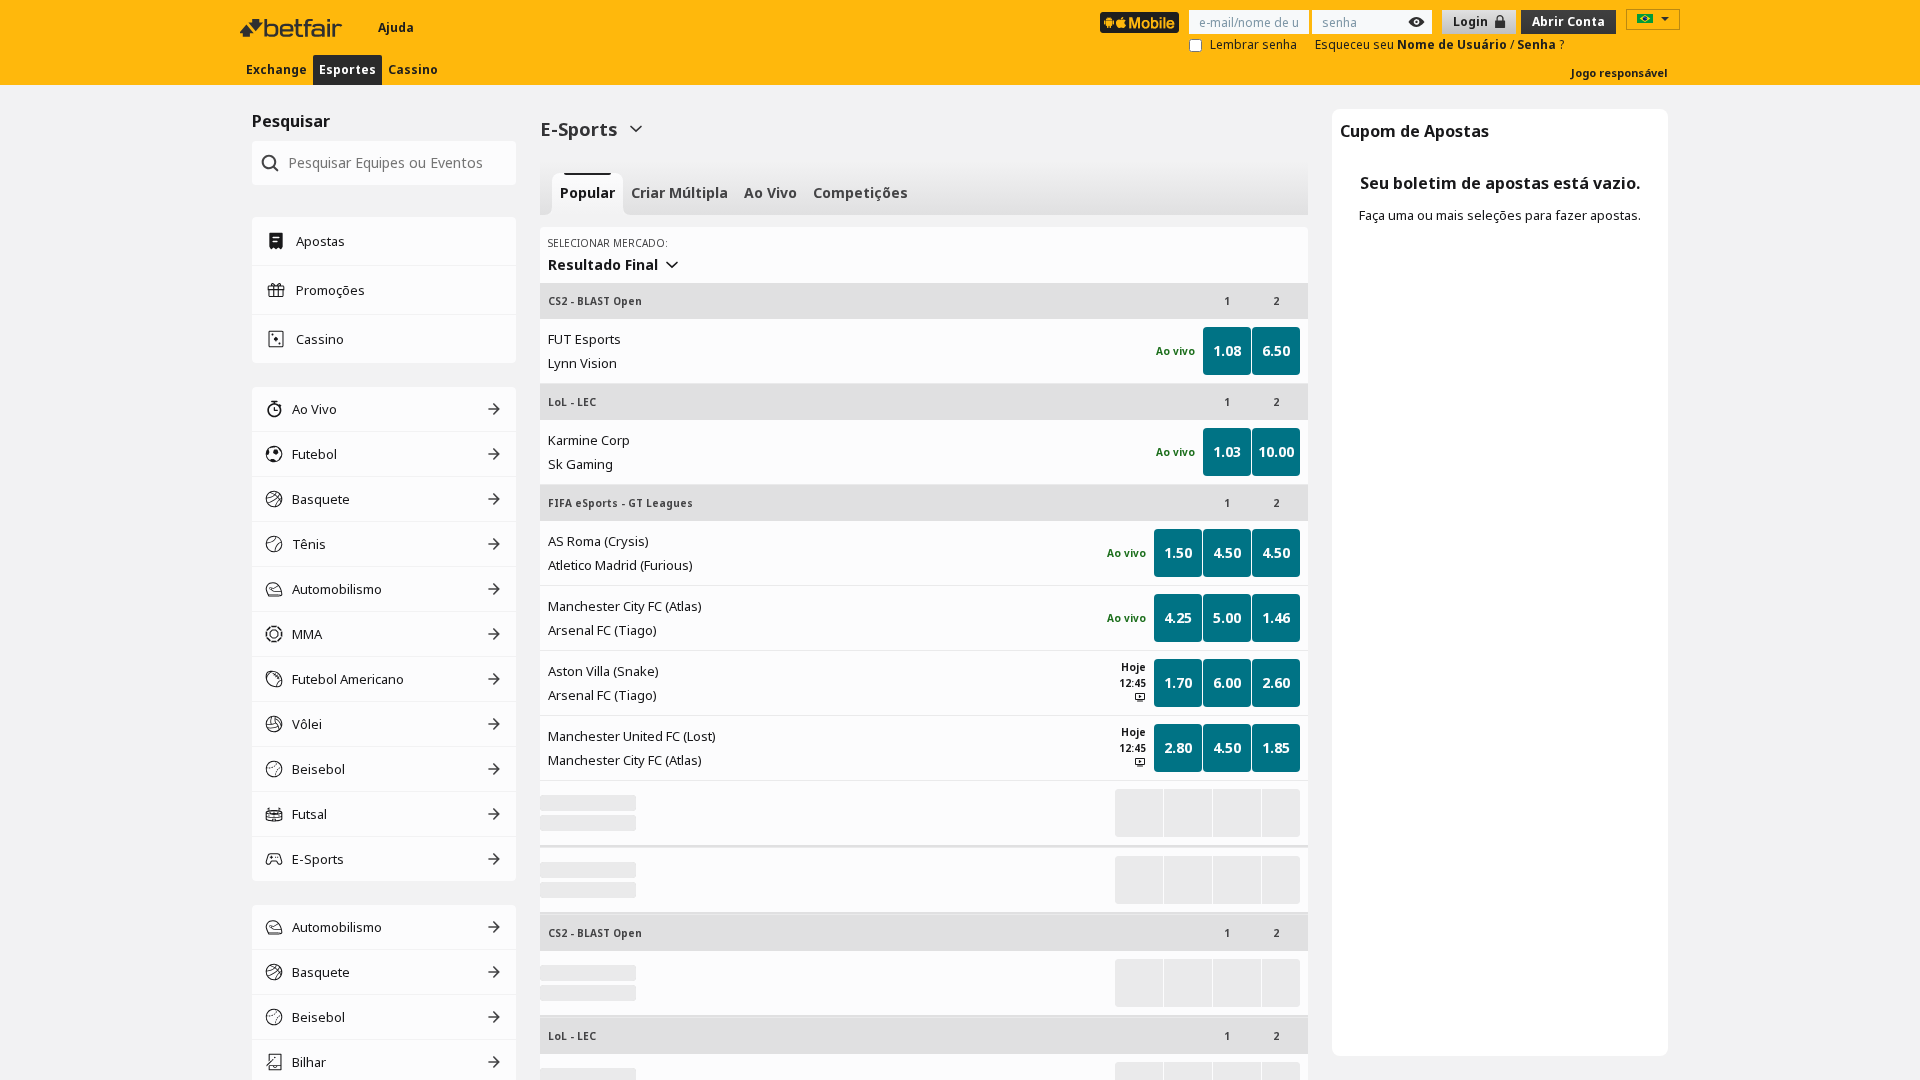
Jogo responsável (1619, 72)
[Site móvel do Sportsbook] (1139, 22)
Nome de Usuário (1453, 44)
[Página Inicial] (293, 28)
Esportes (347, 69)
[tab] (587, 194)
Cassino (413, 69)
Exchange (276, 69)
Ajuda (396, 27)
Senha (1538, 44)
